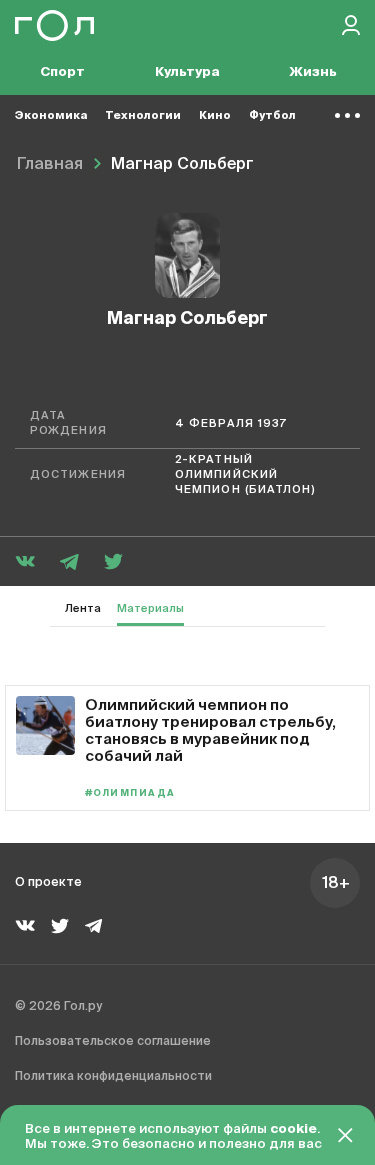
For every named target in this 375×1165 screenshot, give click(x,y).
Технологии (143, 115)
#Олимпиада (130, 793)
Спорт (62, 72)
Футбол (272, 115)
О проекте (48, 883)
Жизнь (313, 72)
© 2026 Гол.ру (58, 1007)
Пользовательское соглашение (113, 1042)
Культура (187, 72)
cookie (293, 1129)
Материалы (150, 608)
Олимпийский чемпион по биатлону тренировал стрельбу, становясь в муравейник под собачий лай (210, 730)
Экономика (51, 115)
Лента (83, 608)
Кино (215, 115)
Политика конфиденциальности (113, 1077)
